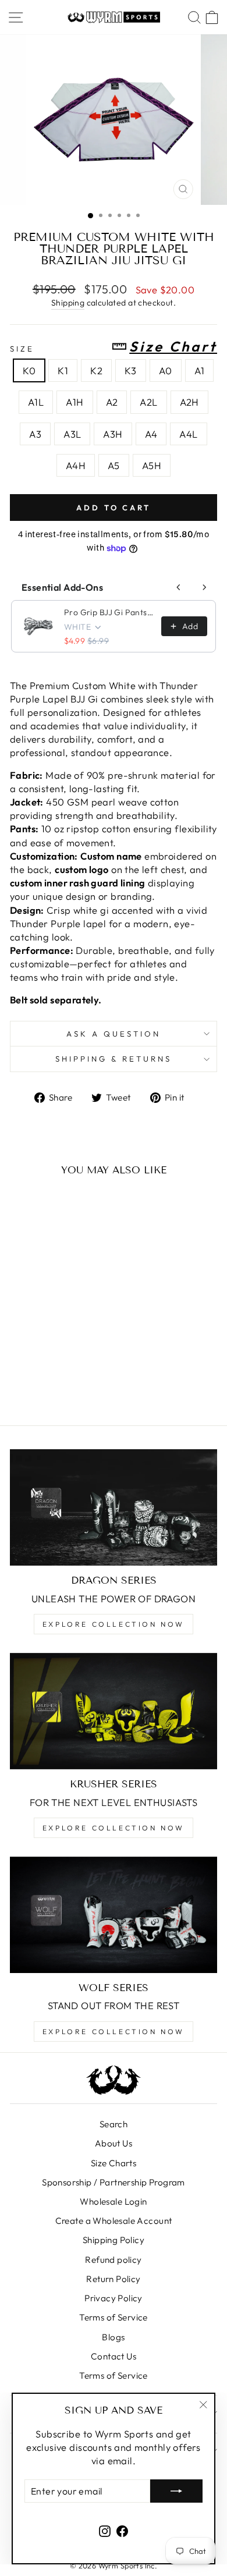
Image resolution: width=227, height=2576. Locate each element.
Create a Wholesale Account (114, 2221)
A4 (151, 434)
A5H (152, 465)
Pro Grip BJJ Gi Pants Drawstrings (109, 612)
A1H (75, 402)
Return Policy (113, 2279)
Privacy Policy (114, 2298)
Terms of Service (114, 2317)
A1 (200, 370)
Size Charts (114, 2163)
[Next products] (204, 587)
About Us (114, 2143)
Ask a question (114, 1034)
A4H (76, 465)
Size (114, 347)
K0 (29, 370)
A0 (166, 370)
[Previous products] (179, 587)
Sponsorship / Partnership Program (114, 2182)
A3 (35, 434)
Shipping (68, 303)
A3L (72, 434)
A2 (112, 402)
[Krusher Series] (114, 1711)
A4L (188, 434)
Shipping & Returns (114, 1059)
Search (114, 2124)
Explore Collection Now (114, 1624)
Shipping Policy (114, 2240)
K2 (96, 370)
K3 (131, 370)
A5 (114, 465)
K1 (63, 370)
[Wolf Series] (114, 1915)
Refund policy (113, 2260)
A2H (189, 402)
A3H (113, 434)
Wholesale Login (113, 2201)
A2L (148, 402)
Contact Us (114, 2356)
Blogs (113, 2337)
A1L (36, 402)
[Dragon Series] (114, 1507)
